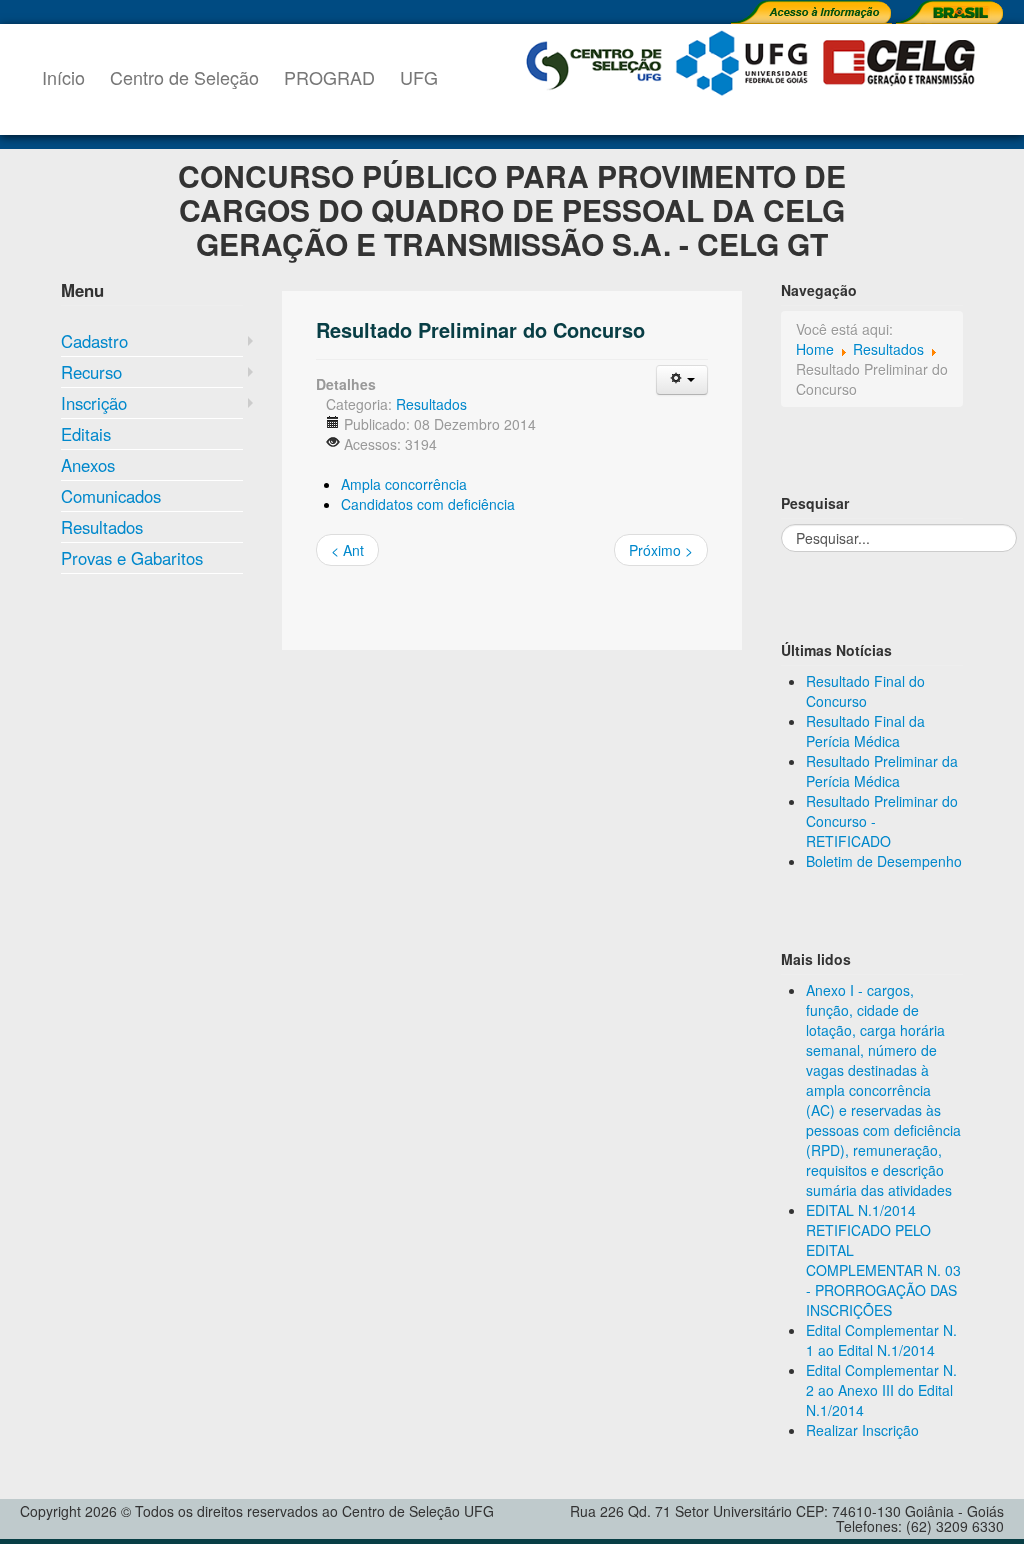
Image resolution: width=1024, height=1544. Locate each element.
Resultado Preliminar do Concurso (480, 329)
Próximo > (661, 550)
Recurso (91, 372)
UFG (419, 77)
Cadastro (94, 341)
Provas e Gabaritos (132, 558)
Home (815, 349)
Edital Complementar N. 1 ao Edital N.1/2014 (881, 1340)
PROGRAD (329, 77)
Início (63, 77)
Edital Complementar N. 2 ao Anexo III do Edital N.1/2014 (881, 1390)
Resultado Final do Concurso (865, 691)
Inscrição (94, 403)
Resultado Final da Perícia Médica (865, 731)
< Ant (347, 550)
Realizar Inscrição (862, 1430)
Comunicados (111, 496)
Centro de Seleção (184, 77)
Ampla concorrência (404, 484)
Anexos (88, 465)
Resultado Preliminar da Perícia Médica (882, 771)
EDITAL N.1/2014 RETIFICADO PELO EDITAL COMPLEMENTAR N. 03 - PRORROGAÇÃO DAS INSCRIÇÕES (883, 1260)
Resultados (102, 527)
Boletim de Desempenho (884, 861)
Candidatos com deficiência (428, 504)
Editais (86, 434)
